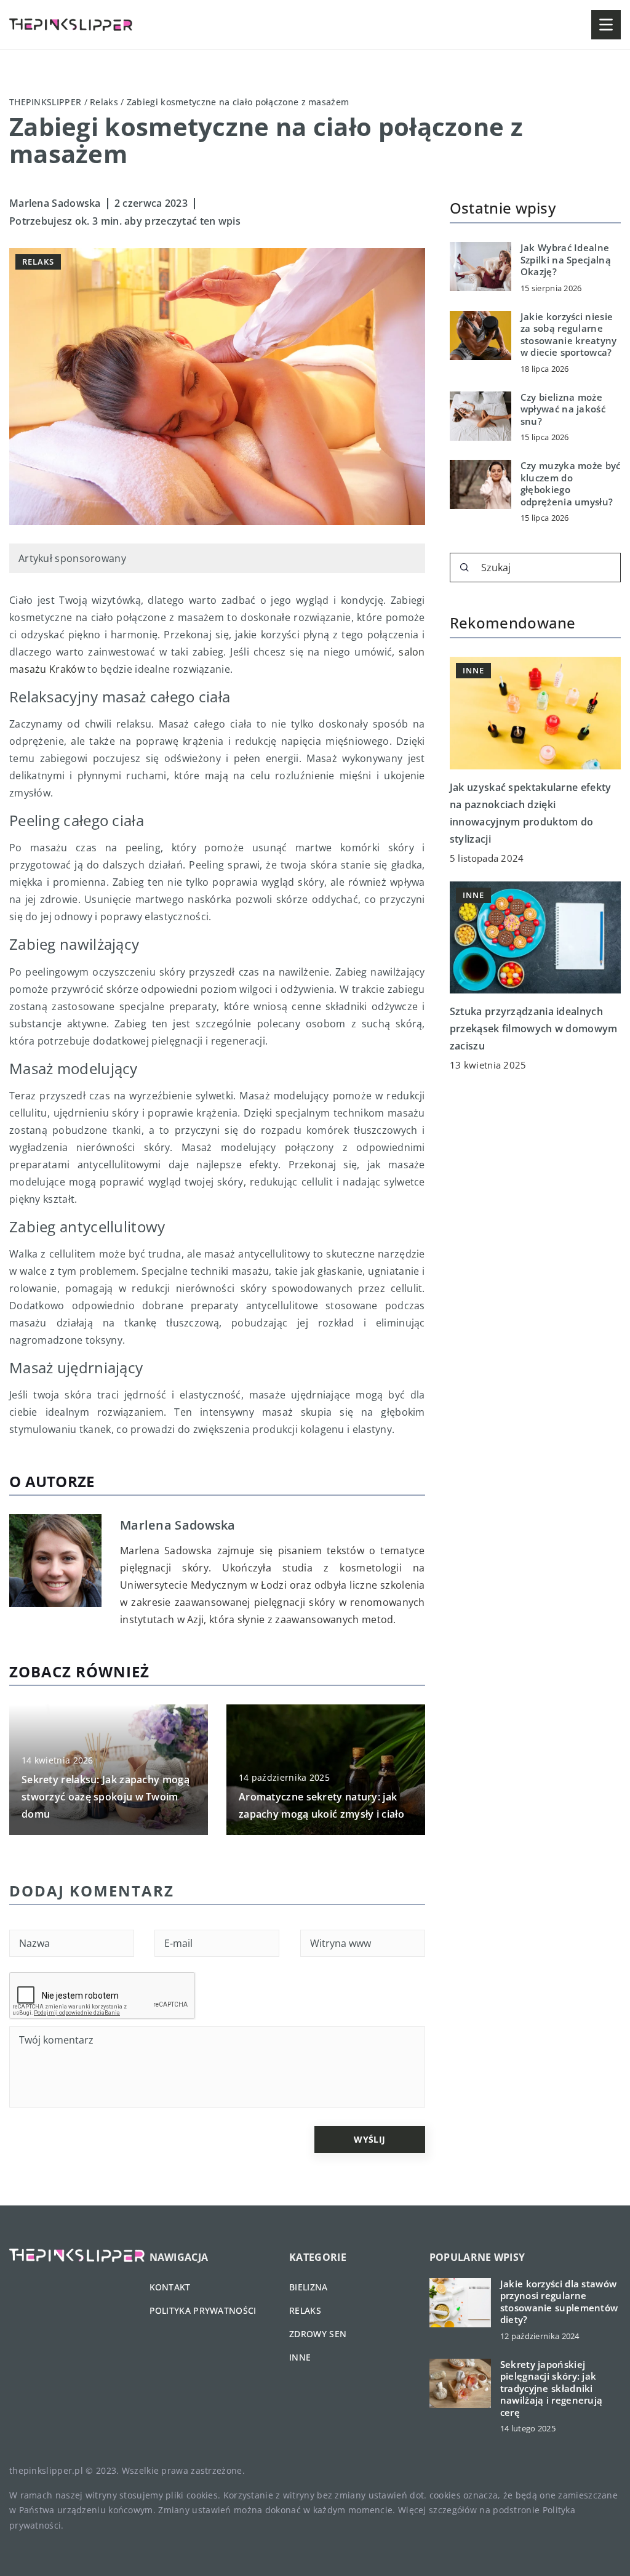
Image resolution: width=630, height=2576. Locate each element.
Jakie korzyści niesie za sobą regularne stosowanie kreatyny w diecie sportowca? (569, 335)
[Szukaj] (465, 568)
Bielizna (308, 2287)
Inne (300, 2357)
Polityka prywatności (203, 2310)
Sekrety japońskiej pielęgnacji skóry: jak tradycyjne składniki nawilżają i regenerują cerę (552, 2389)
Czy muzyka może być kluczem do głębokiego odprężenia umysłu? (571, 484)
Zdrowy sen (318, 2334)
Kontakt (170, 2287)
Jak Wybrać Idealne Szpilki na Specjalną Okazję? (566, 260)
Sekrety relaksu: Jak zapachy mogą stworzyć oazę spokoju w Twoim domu (106, 1797)
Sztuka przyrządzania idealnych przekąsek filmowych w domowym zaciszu (534, 1029)
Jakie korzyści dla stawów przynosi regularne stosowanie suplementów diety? (559, 2302)
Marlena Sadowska (55, 203)
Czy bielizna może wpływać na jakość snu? (563, 409)
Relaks (38, 262)
